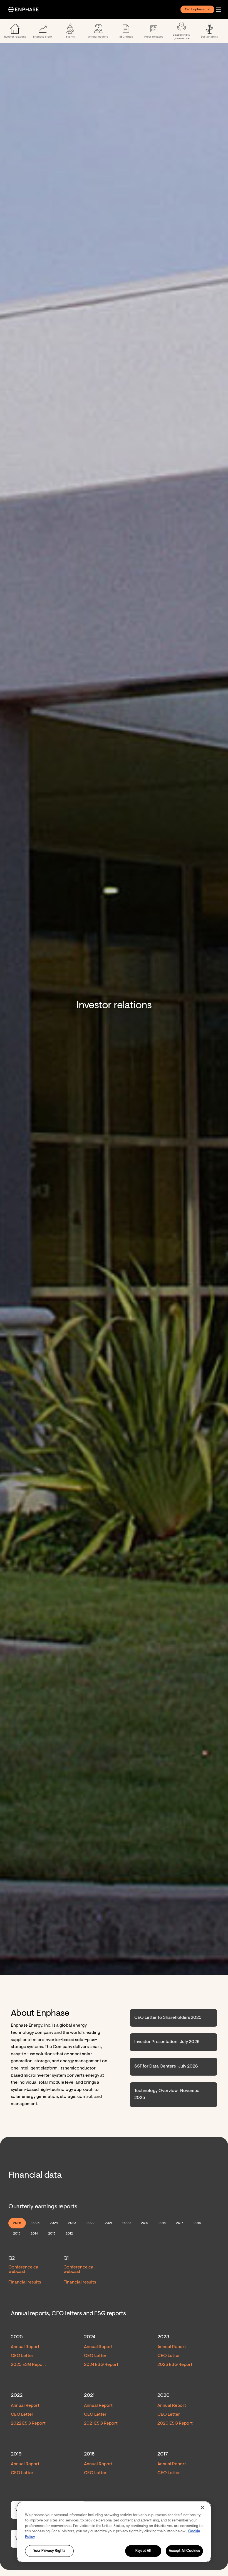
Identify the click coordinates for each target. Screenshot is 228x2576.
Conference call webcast (24, 2270)
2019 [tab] (145, 2223)
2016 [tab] (197, 2223)
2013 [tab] (52, 2234)
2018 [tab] (162, 2223)
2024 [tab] (54, 2223)
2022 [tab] (91, 2223)
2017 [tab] (180, 2223)
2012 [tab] (69, 2234)
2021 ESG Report (101, 2423)
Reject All (143, 2551)
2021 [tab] (108, 2223)
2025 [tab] (35, 2223)
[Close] (202, 2508)
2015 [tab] (17, 2234)
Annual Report (25, 2347)
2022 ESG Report (28, 2423)
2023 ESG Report (175, 2365)
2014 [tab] (34, 2234)
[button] (220, 10)
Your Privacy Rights (49, 2551)
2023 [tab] (72, 2223)
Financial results (25, 2282)
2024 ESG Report (101, 2365)
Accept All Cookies (184, 2551)
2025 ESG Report (28, 2365)
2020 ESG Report (175, 2423)
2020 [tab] (127, 2223)
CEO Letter (22, 2356)
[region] (114, 2532)
